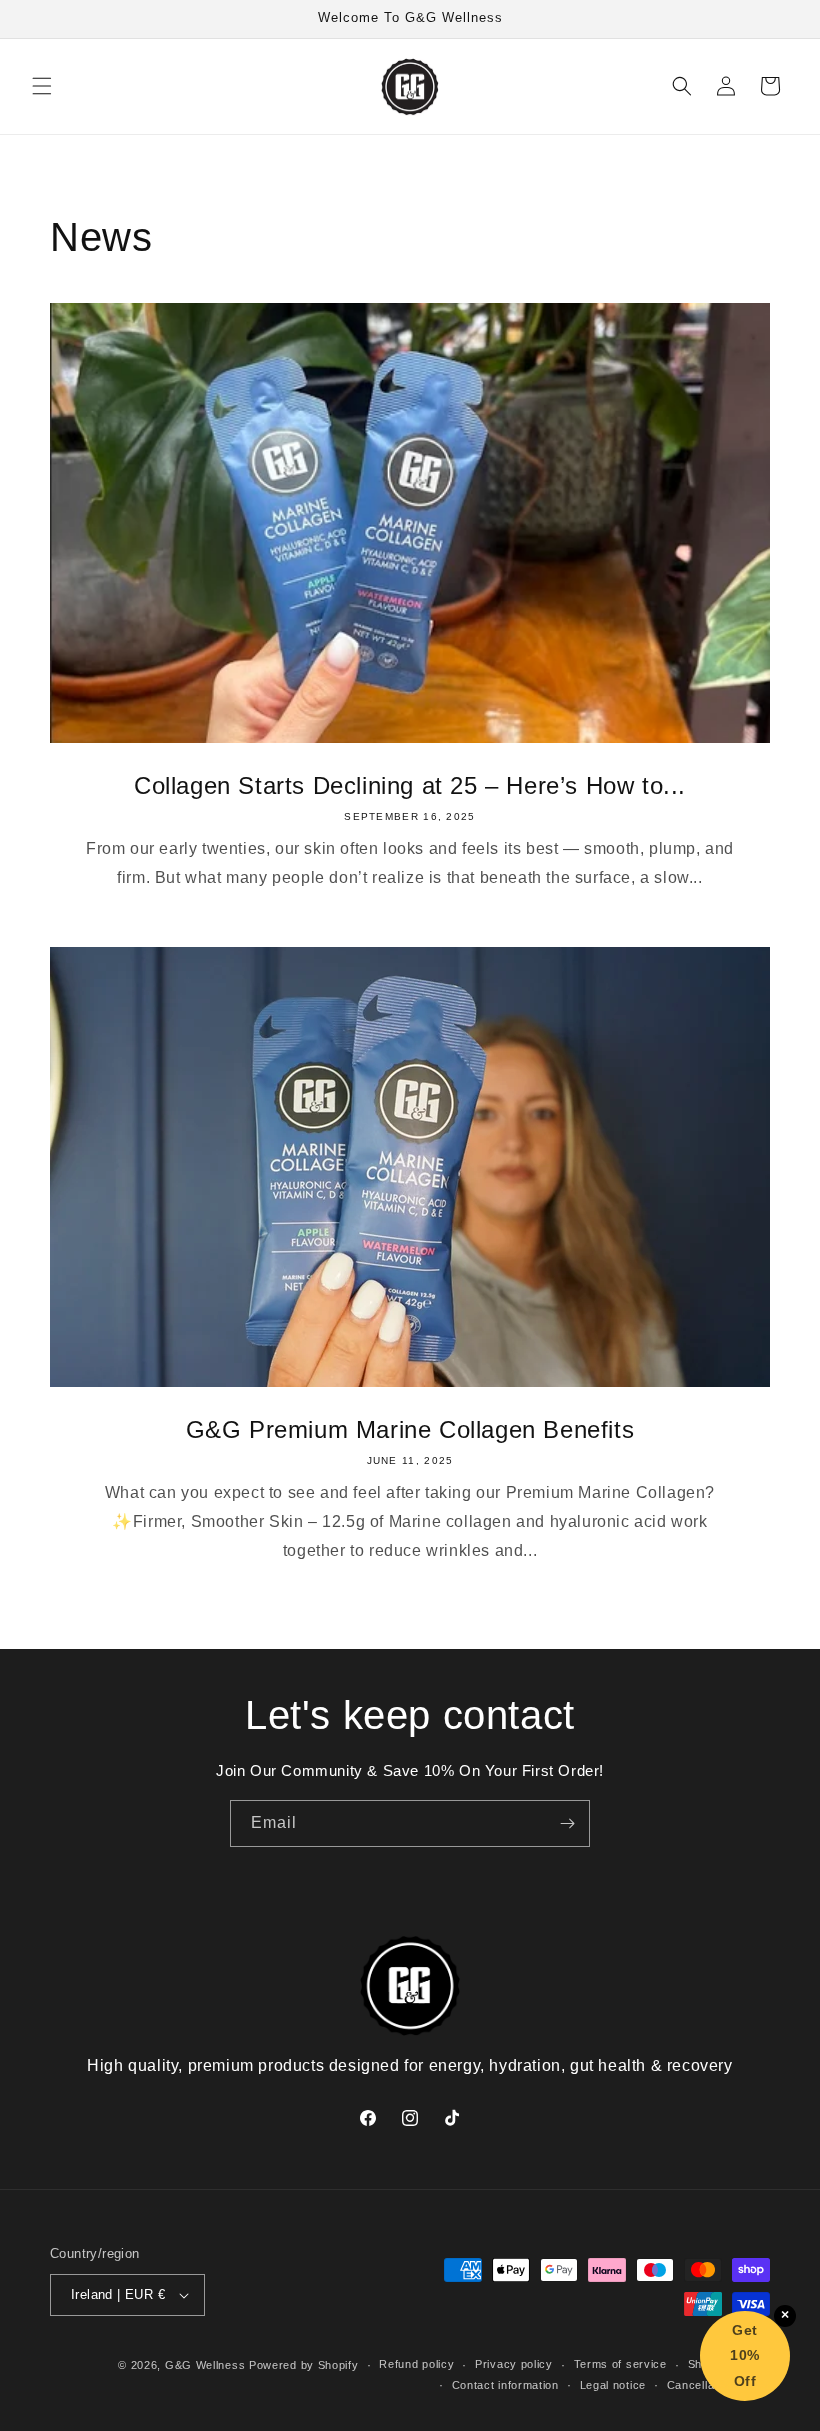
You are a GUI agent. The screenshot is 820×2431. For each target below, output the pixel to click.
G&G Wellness (205, 2365)
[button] (42, 86)
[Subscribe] (567, 1823)
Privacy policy (514, 2364)
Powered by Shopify (304, 2365)
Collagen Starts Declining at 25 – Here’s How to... (410, 785)
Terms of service (620, 2364)
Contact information (505, 2385)
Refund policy (416, 2364)
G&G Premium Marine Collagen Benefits (410, 1429)
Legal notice (613, 2385)
